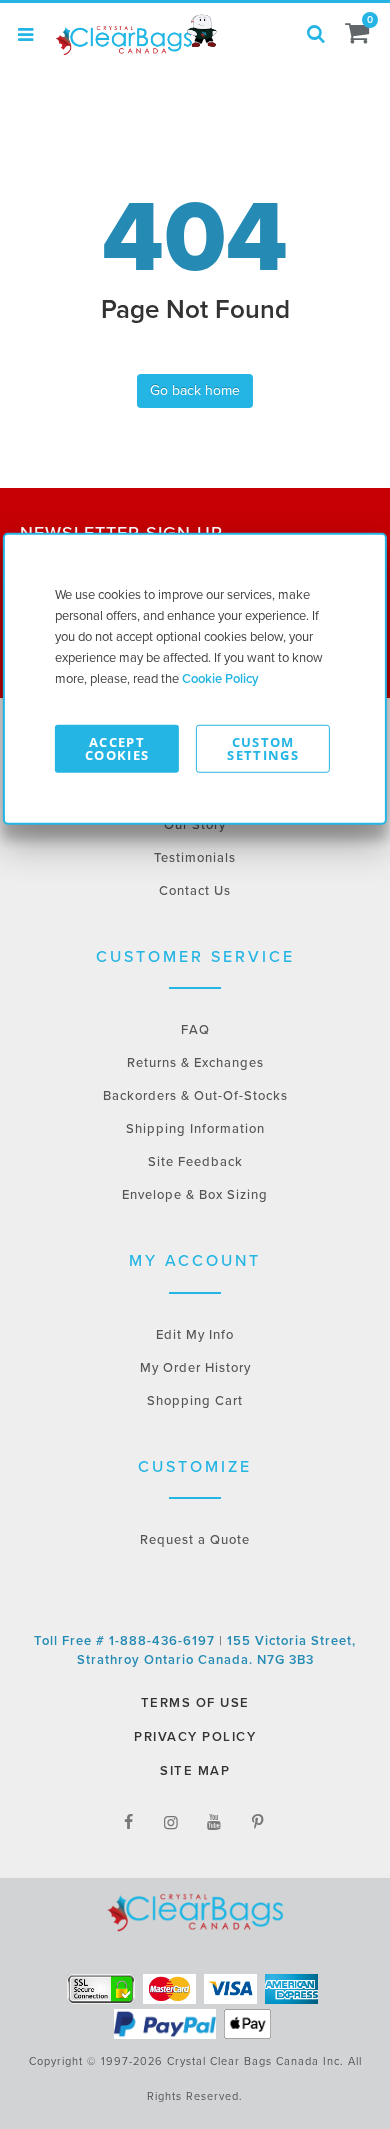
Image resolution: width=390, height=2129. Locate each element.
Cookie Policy (220, 678)
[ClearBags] (135, 35)
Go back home (195, 390)
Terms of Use (195, 1703)
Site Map (195, 1771)
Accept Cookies (117, 747)
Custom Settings (263, 747)
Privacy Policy (195, 1737)
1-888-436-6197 (164, 1641)
